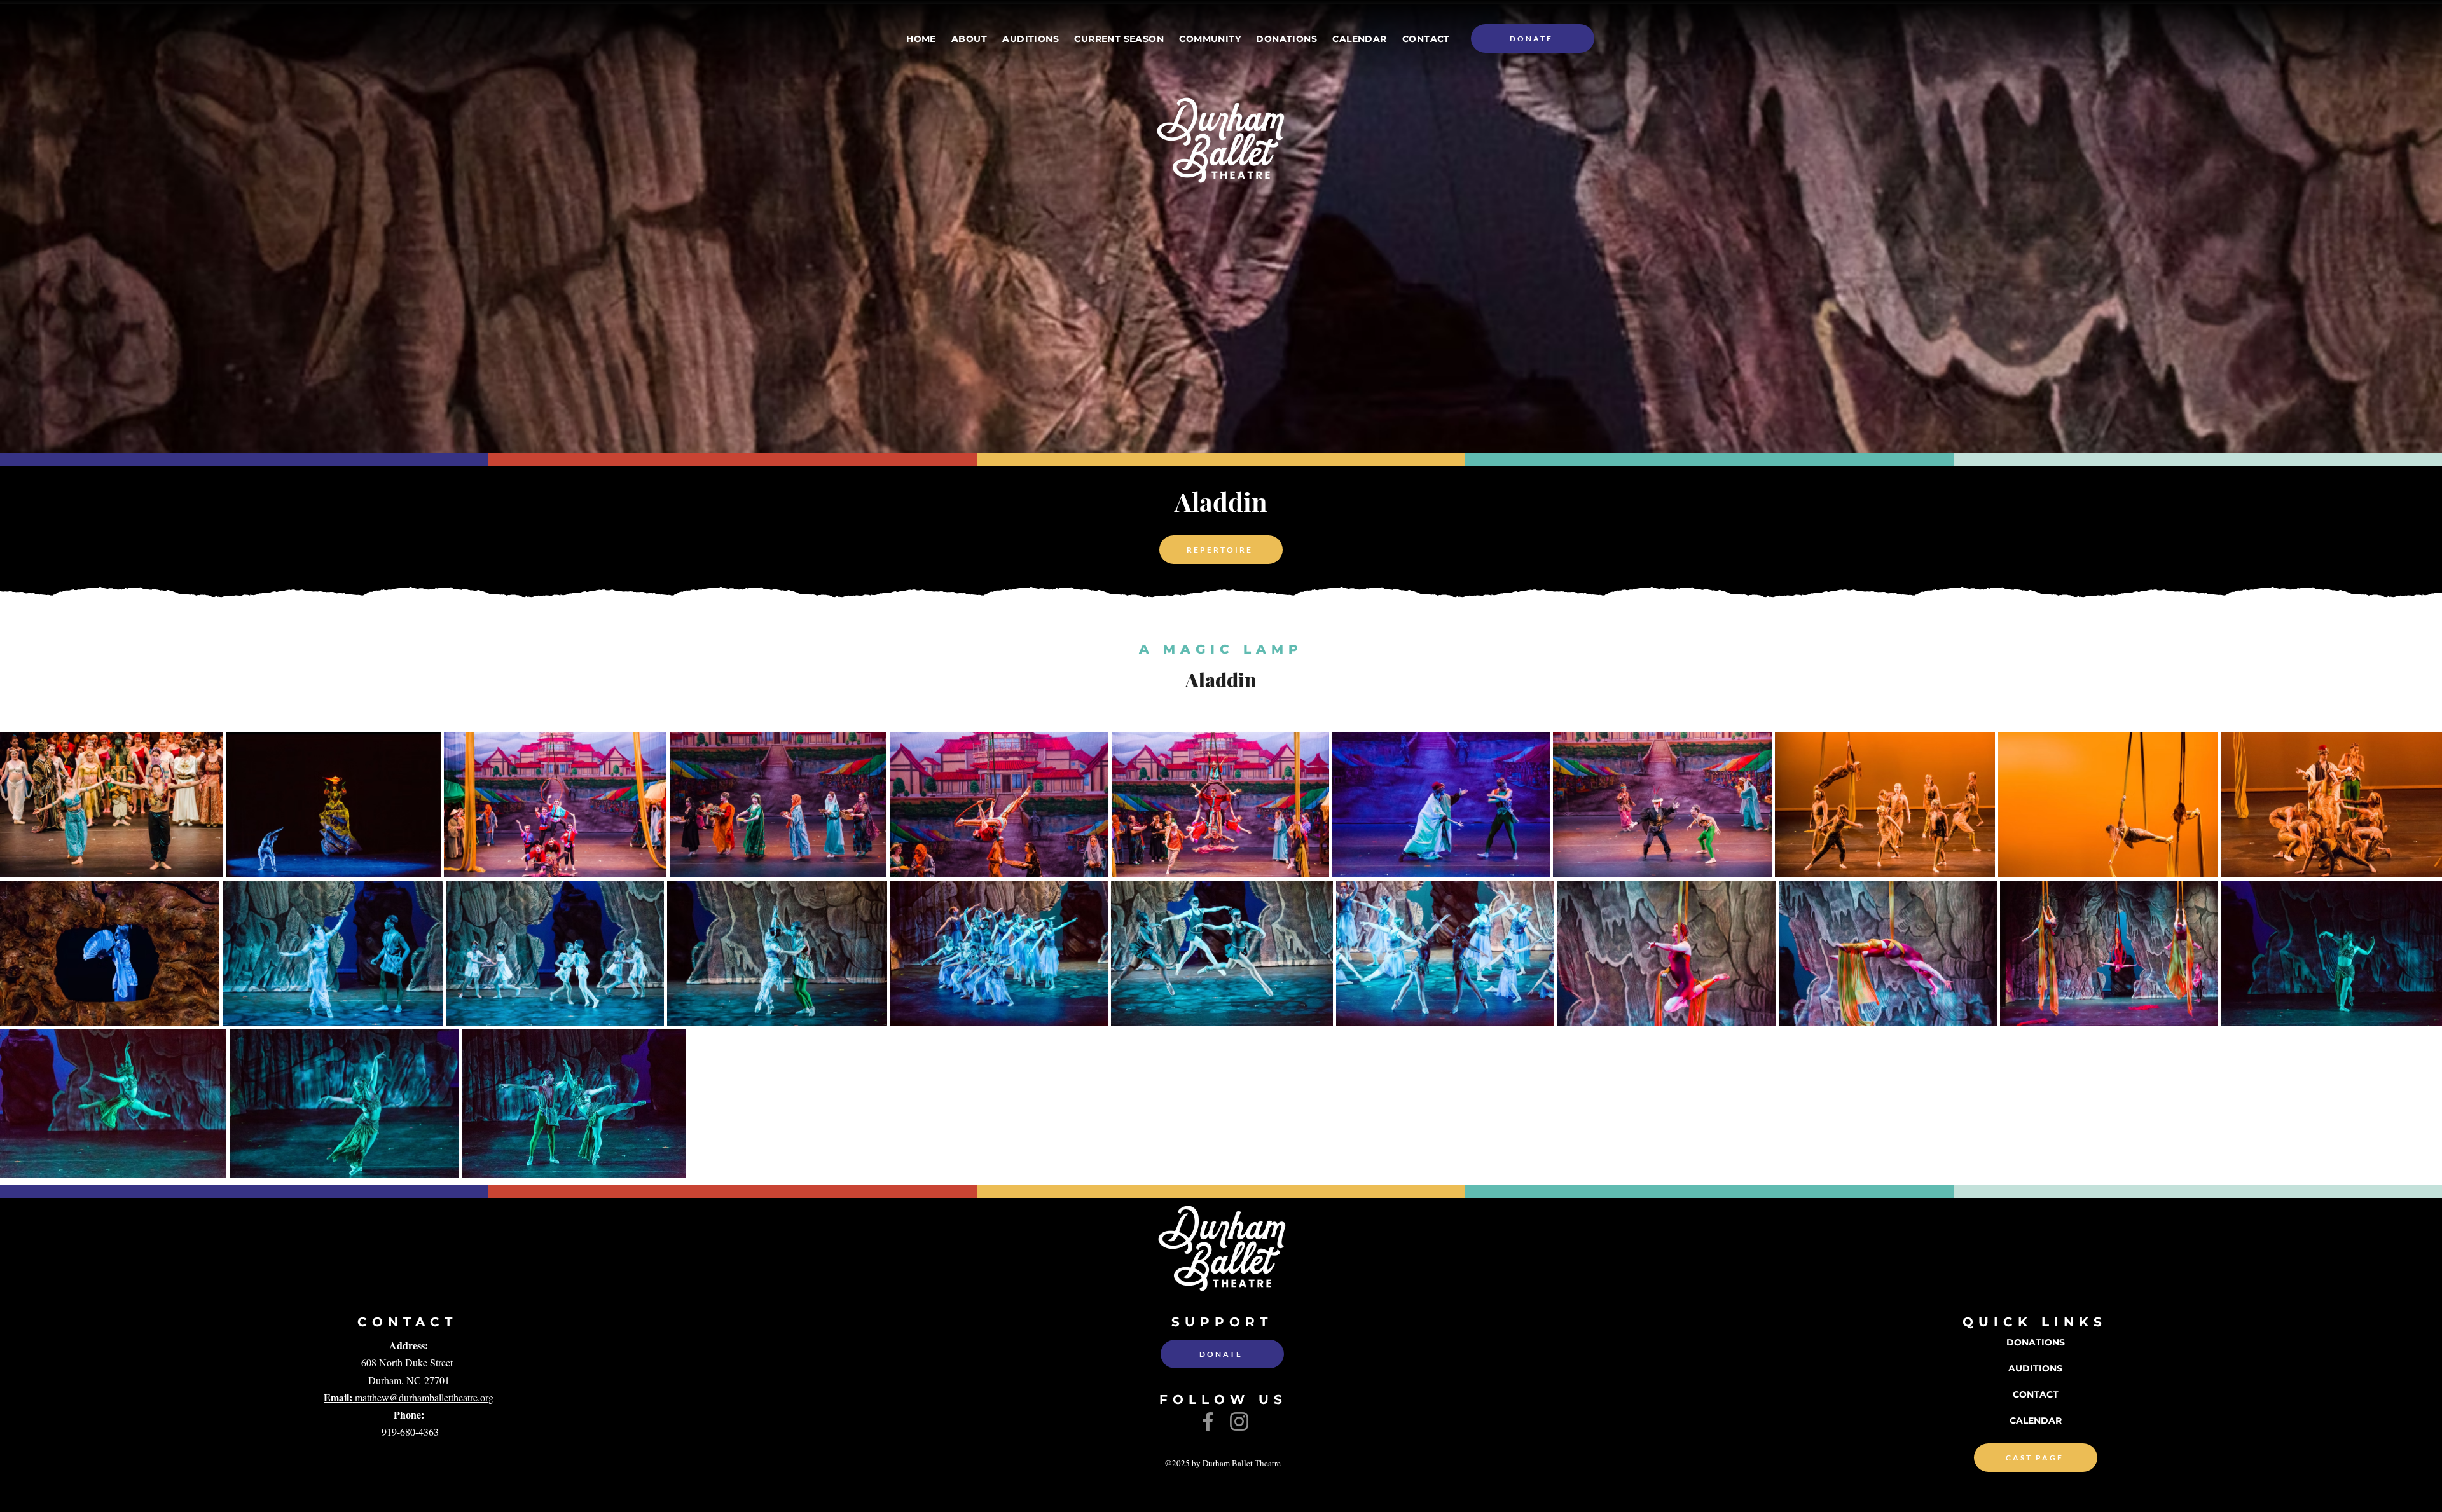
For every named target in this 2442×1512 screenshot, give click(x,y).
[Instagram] (1239, 1421)
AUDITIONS (2035, 1368)
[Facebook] (1208, 1421)
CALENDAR (2036, 1420)
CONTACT (2036, 1394)
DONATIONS (2036, 1342)
